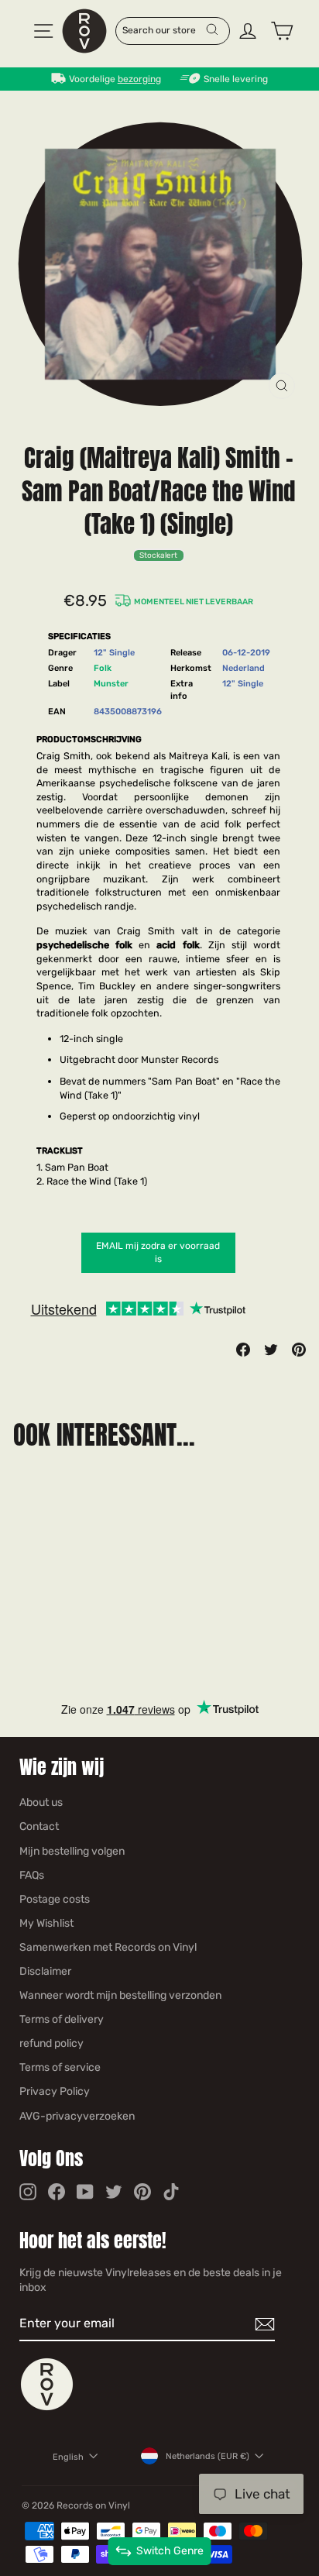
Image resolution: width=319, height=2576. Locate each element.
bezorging (139, 79)
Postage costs (55, 1899)
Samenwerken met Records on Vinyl (108, 1947)
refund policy (51, 2043)
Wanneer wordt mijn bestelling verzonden (120, 1995)
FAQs (32, 1875)
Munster (111, 684)
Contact (39, 1826)
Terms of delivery (62, 2019)
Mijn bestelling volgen (72, 1851)
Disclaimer (45, 1971)
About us (41, 1802)
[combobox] (164, 29)
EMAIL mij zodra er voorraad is (158, 1252)
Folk (103, 668)
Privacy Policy (55, 2091)
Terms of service (60, 2067)
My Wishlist (46, 1923)
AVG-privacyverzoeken (77, 2116)
